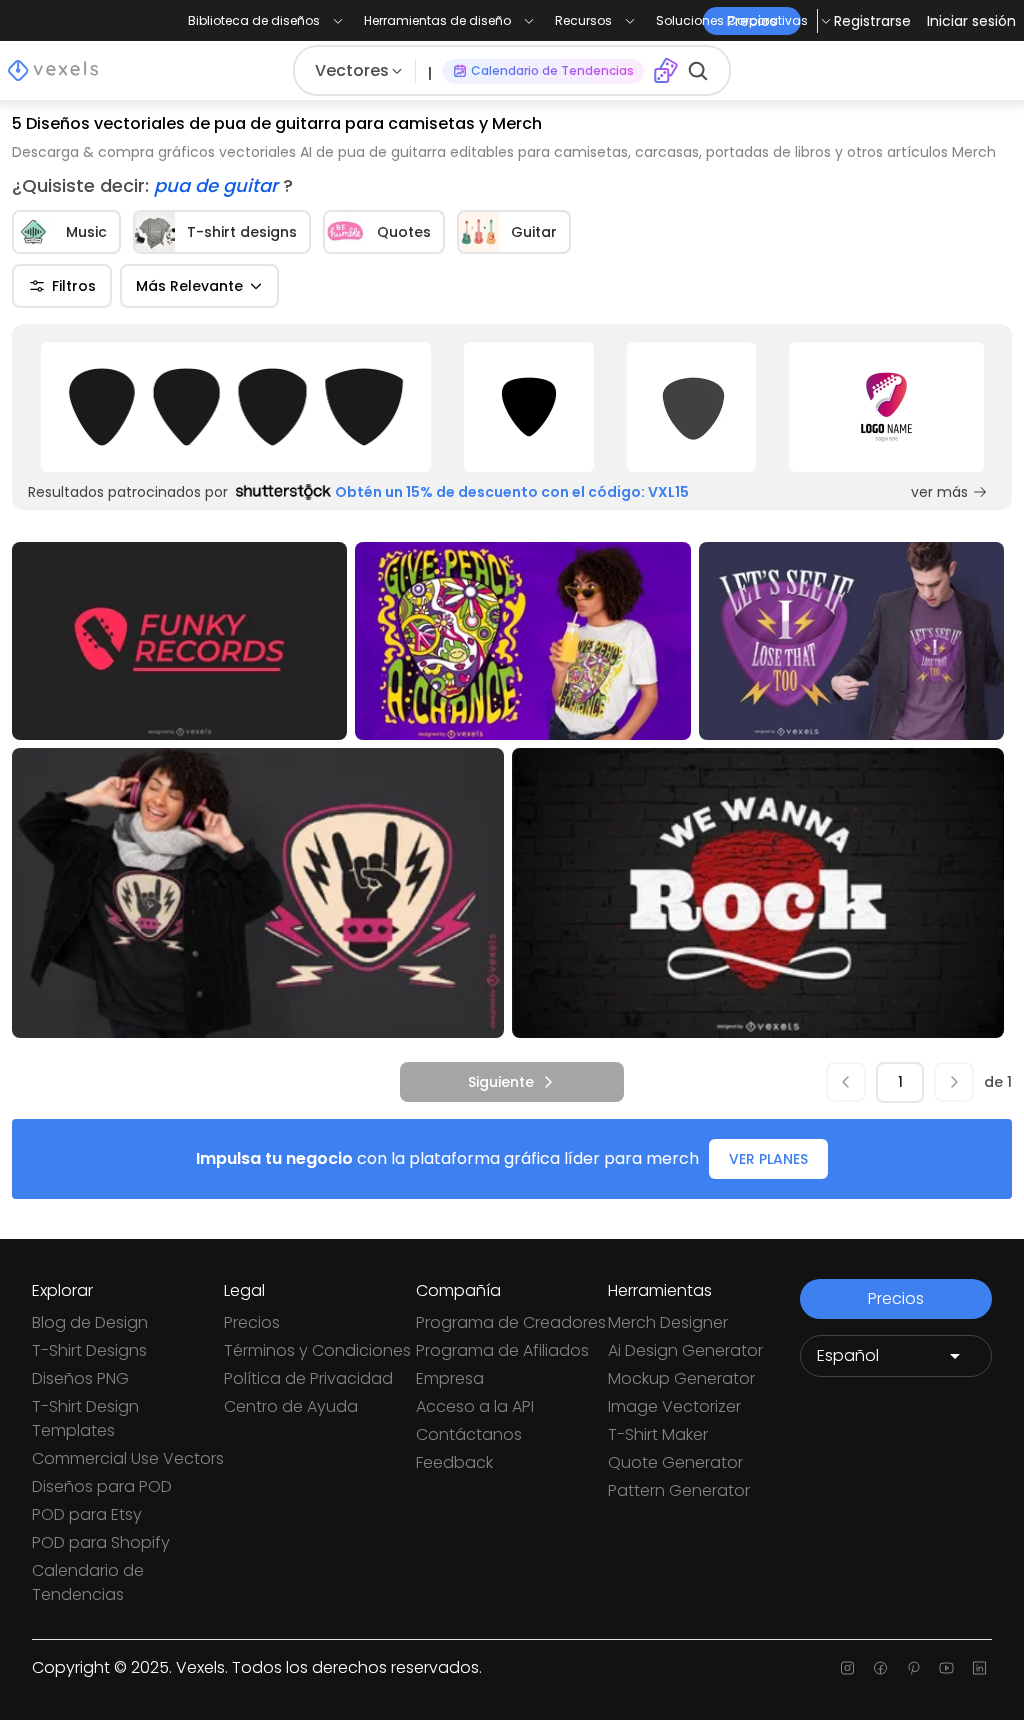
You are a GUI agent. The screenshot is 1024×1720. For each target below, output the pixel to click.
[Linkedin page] (979, 1668)
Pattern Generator (679, 1490)
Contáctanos (469, 1434)
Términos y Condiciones (317, 1350)
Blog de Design (90, 1322)
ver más (939, 492)
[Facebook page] (880, 1668)
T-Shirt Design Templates (85, 1418)
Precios (252, 1322)
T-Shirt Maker (658, 1434)
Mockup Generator (681, 1378)
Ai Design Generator (685, 1350)
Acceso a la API (475, 1406)
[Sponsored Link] (236, 407)
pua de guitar (218, 185)
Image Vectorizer (674, 1406)
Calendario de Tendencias (88, 1582)
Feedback (454, 1462)
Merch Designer (668, 1322)
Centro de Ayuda (291, 1406)
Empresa (450, 1378)
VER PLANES (768, 1159)
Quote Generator (675, 1462)
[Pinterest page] (913, 1668)
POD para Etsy (87, 1514)
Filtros (74, 286)
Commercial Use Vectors (128, 1458)
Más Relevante (189, 286)
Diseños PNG (80, 1378)
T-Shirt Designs (89, 1350)
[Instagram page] (847, 1668)
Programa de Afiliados (502, 1350)
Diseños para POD (102, 1486)
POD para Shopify (101, 1542)
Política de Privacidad (308, 1378)
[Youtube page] (946, 1668)
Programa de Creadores (511, 1322)
